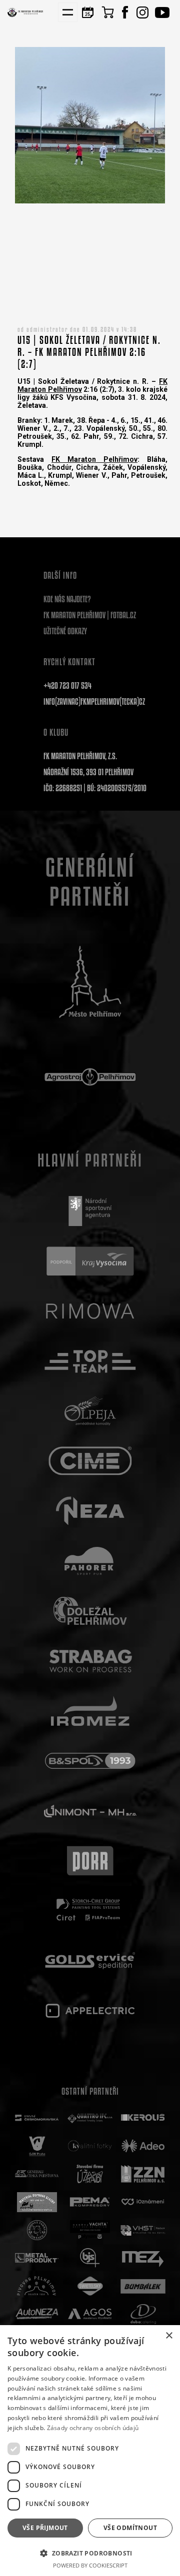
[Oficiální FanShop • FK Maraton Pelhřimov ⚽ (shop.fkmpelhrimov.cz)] (107, 12)
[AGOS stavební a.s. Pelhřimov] (90, 2314)
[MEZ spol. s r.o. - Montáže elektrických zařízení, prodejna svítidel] (143, 2258)
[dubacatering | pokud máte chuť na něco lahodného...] (143, 2314)
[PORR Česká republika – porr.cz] (90, 1861)
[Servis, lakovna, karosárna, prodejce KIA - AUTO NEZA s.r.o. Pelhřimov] (37, 2314)
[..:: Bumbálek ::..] (143, 2286)
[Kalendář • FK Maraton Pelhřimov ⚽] (87, 12)
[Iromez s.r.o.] (90, 1711)
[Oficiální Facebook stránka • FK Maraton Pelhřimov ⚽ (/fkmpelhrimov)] (125, 12)
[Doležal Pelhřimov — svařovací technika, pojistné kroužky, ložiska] (90, 1611)
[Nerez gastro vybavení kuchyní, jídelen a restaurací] (90, 1511)
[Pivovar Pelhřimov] (37, 2286)
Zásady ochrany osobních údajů (93, 2428)
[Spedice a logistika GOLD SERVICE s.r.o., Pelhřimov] (90, 1961)
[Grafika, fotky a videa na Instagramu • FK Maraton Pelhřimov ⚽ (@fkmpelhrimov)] (142, 12)
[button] (90, 2553)
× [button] (169, 2336)
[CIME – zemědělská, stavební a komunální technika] (90, 1461)
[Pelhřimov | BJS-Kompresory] (90, 2258)
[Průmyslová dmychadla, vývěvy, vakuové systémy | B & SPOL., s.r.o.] (90, 1761)
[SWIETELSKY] (90, 2286)
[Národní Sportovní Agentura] (90, 1211)
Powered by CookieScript (90, 2565)
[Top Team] (90, 1361)
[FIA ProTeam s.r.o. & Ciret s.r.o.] (90, 1911)
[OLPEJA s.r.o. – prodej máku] (90, 1411)
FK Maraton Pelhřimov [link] (94, 459)
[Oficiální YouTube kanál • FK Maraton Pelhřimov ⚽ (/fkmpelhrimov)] (162, 12)
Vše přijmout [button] (45, 2528)
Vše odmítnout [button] (130, 2528)
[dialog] (90, 2451)
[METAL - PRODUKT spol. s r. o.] (37, 2258)
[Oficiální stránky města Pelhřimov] (90, 982)
